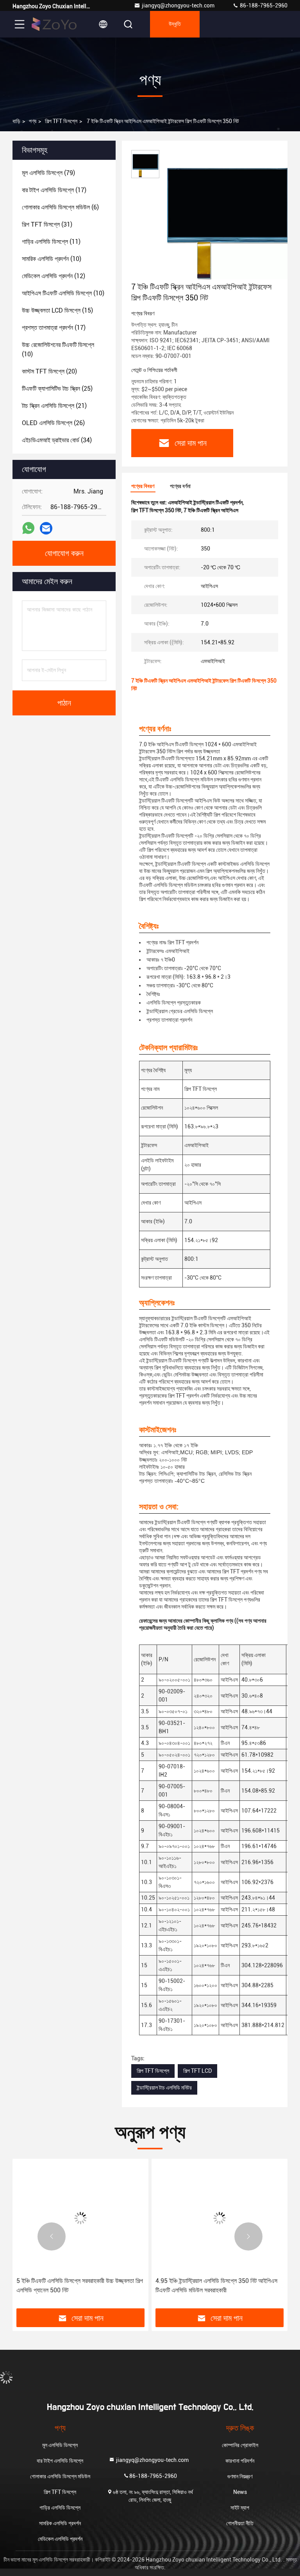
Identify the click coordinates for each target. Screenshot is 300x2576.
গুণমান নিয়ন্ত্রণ (240, 2476)
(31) (47, 224)
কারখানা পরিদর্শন (240, 2461)
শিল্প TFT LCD (197, 2071)
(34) (57, 440)
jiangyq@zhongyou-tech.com (179, 5)
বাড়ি (16, 121)
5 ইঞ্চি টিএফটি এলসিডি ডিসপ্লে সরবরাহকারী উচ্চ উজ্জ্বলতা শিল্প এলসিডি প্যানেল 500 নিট (80, 2286)
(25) (57, 389)
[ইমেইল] (46, 528)
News (240, 2492)
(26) (53, 423)
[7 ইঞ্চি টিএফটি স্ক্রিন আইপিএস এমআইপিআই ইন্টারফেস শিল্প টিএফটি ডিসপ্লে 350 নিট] (228, 216)
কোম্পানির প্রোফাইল (240, 2445)
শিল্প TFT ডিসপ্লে (61, 121)
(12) (54, 276)
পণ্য (33, 121)
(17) (54, 190)
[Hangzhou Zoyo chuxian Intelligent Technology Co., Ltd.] (54, 24)
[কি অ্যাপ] (28, 528)
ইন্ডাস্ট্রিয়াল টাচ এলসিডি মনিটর (164, 2088)
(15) (57, 310)
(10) (52, 259)
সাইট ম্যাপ (240, 2508)
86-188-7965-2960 (263, 5)
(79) (48, 173)
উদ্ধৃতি (175, 24)
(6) (60, 207)
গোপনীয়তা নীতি (240, 2523)
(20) (49, 371)
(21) (54, 406)
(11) (51, 242)
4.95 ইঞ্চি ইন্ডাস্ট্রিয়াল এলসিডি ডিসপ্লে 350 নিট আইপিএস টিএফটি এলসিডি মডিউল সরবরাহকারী (216, 2286)
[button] (52, 2236)
